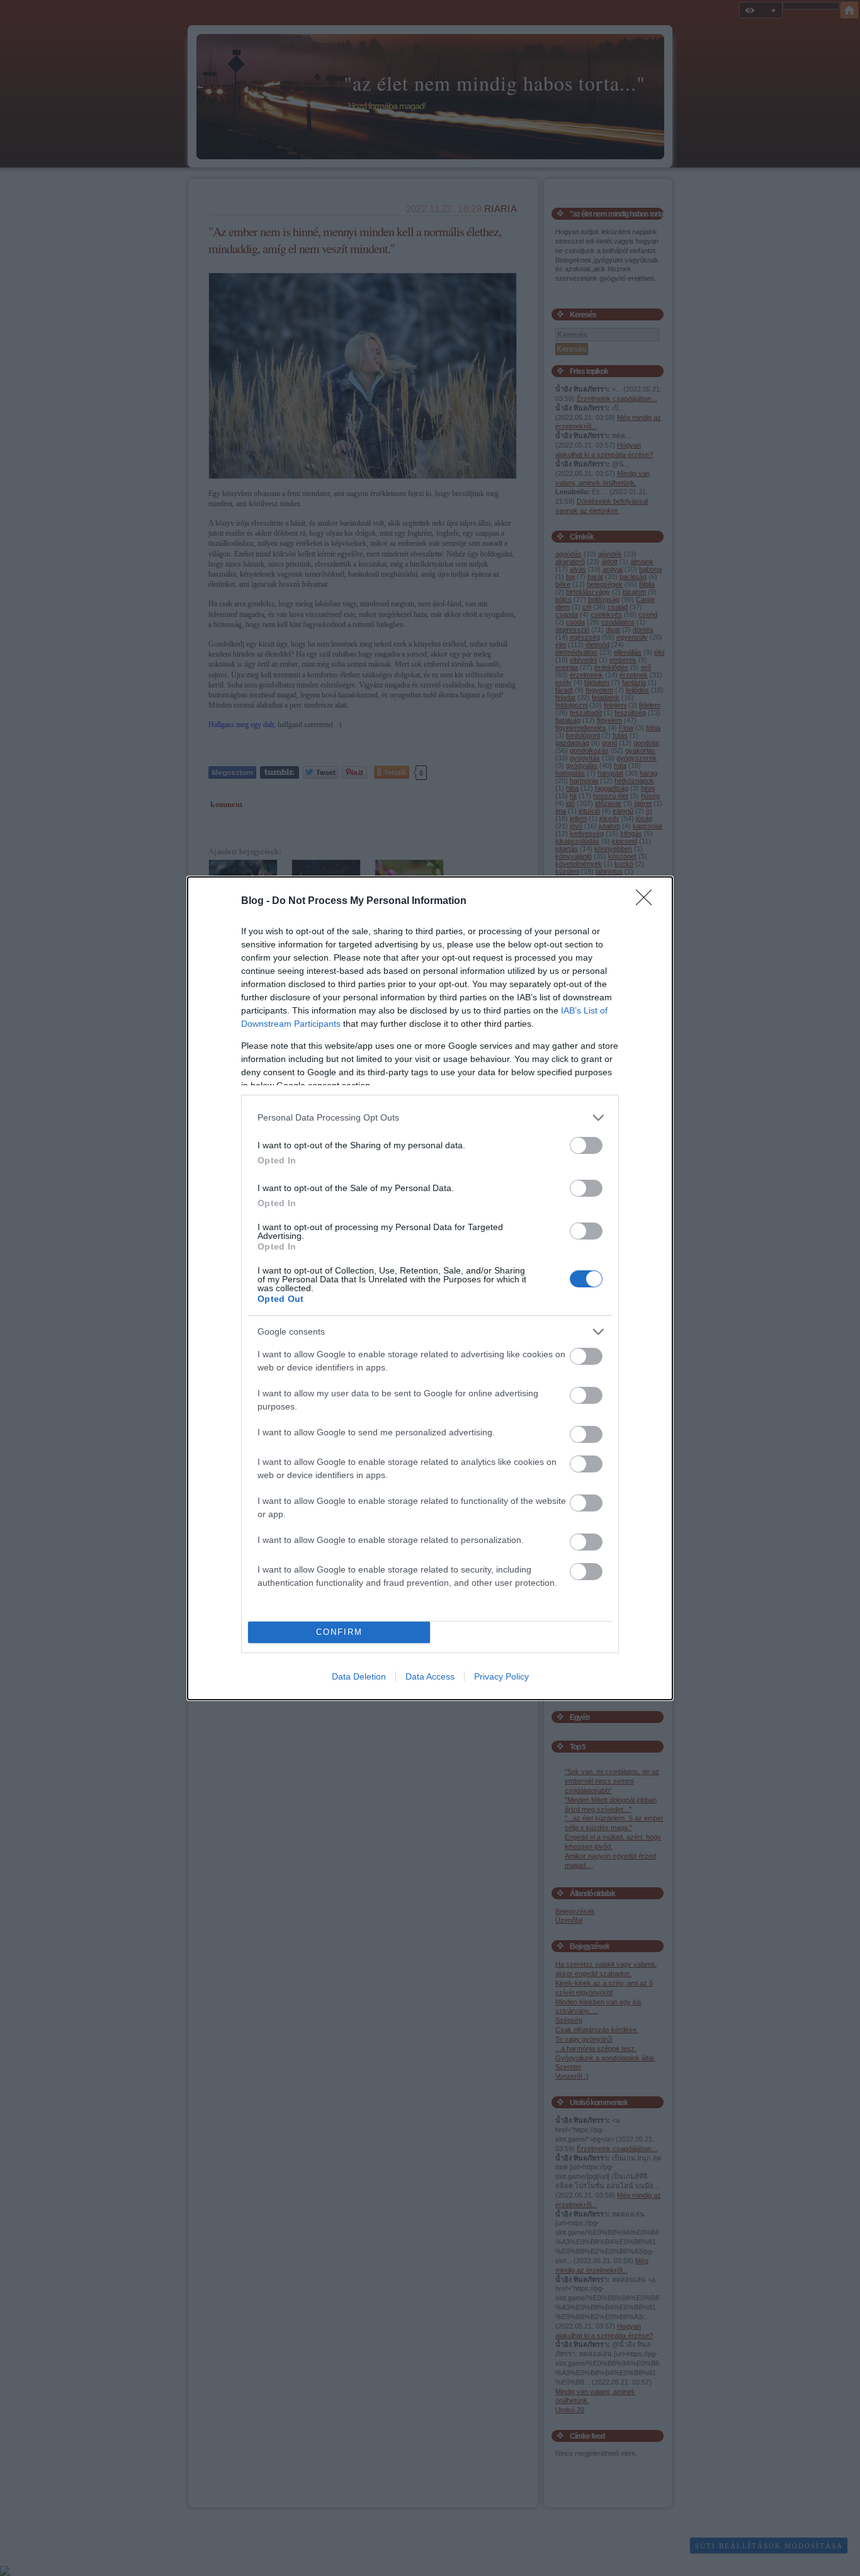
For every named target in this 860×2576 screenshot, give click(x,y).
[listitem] (430, 1118)
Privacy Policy (501, 1676)
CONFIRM (339, 1632)
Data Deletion (359, 1676)
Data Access (430, 1676)
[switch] (586, 1145)
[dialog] (430, 1288)
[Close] (648, 901)
